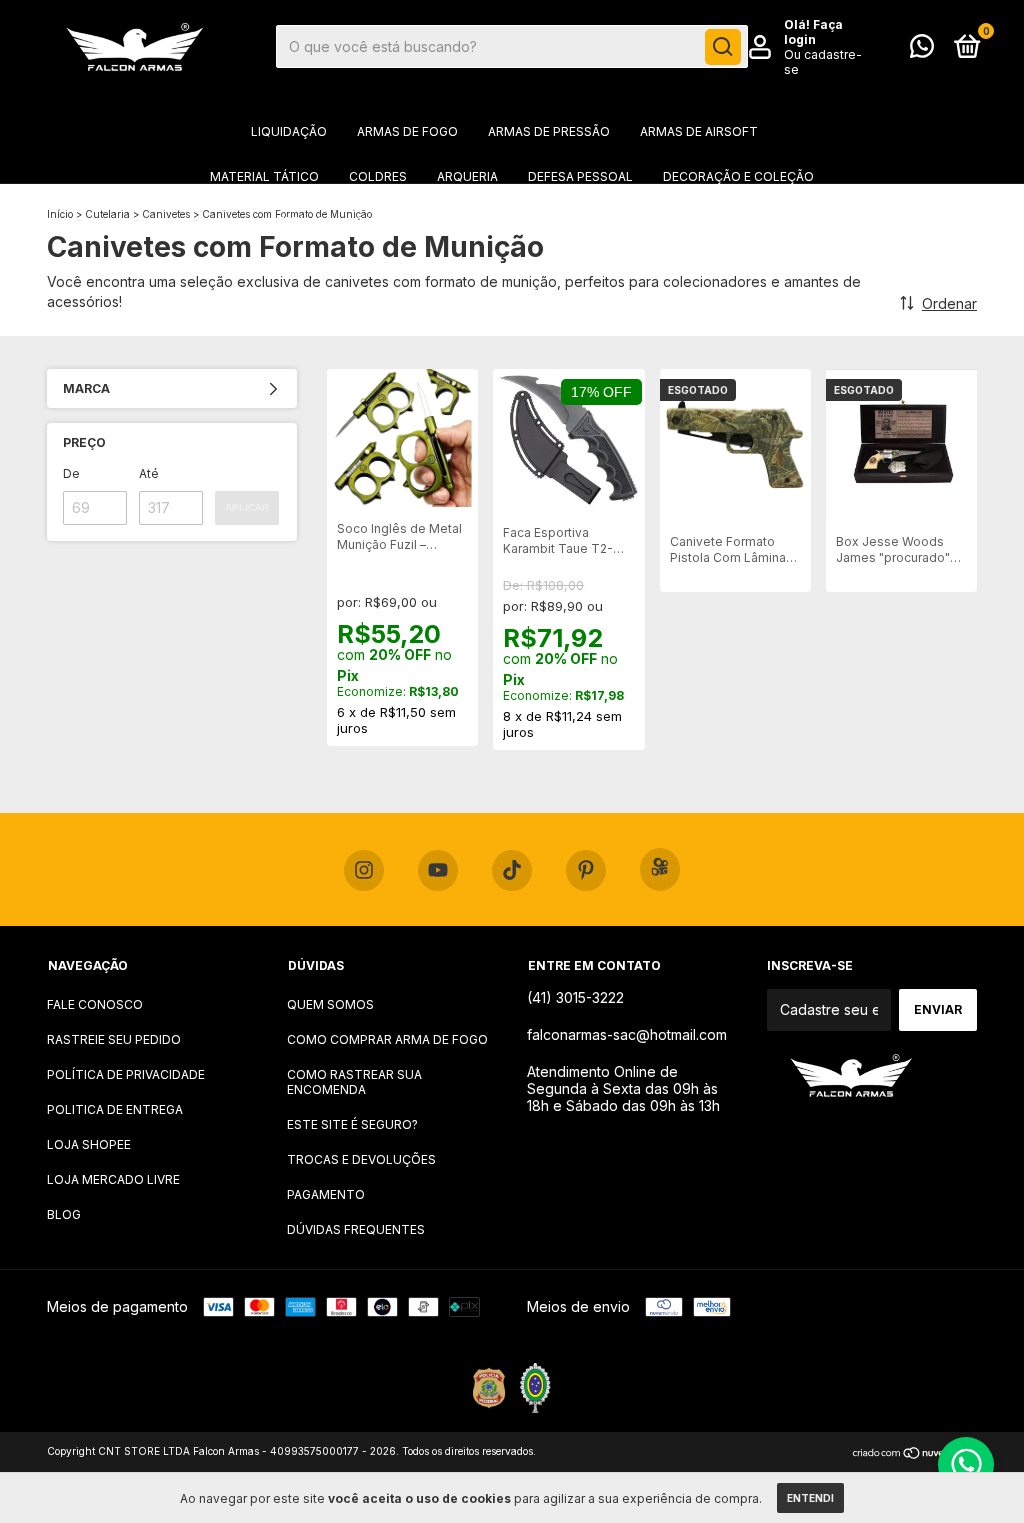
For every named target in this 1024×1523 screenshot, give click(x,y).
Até (149, 473)
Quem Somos (330, 1004)
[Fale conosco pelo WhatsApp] (922, 50)
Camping (383, 221)
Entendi (810, 1498)
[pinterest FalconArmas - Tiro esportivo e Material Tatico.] (586, 871)
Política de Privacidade (126, 1074)
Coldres (378, 176)
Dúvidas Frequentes (356, 1229)
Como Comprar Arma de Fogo (387, 1039)
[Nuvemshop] (914, 1453)
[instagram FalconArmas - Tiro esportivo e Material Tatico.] (364, 871)
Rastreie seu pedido (114, 1039)
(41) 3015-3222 (575, 997)
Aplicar (247, 507)
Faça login (813, 32)
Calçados (651, 221)
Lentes (465, 221)
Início (60, 214)
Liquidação (289, 131)
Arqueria (467, 176)
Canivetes (166, 214)
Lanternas (288, 221)
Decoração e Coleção (738, 176)
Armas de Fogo (407, 131)
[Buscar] (723, 47)
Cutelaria (553, 221)
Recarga (743, 221)
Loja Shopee (89, 1144)
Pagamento (326, 1194)
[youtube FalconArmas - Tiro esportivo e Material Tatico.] (438, 871)
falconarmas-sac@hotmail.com (627, 1034)
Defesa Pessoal (580, 176)
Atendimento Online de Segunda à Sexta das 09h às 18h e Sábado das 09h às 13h (623, 1088)
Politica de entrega (115, 1109)
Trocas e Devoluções (361, 1159)
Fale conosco (95, 1004)
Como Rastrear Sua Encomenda (354, 1082)
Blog (64, 1214)
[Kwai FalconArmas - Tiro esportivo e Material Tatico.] (660, 869)
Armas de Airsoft (699, 131)
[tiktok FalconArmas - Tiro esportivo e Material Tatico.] (512, 871)
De (71, 473)
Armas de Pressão (549, 131)
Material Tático (264, 176)
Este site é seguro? (352, 1124)
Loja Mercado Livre (113, 1179)
